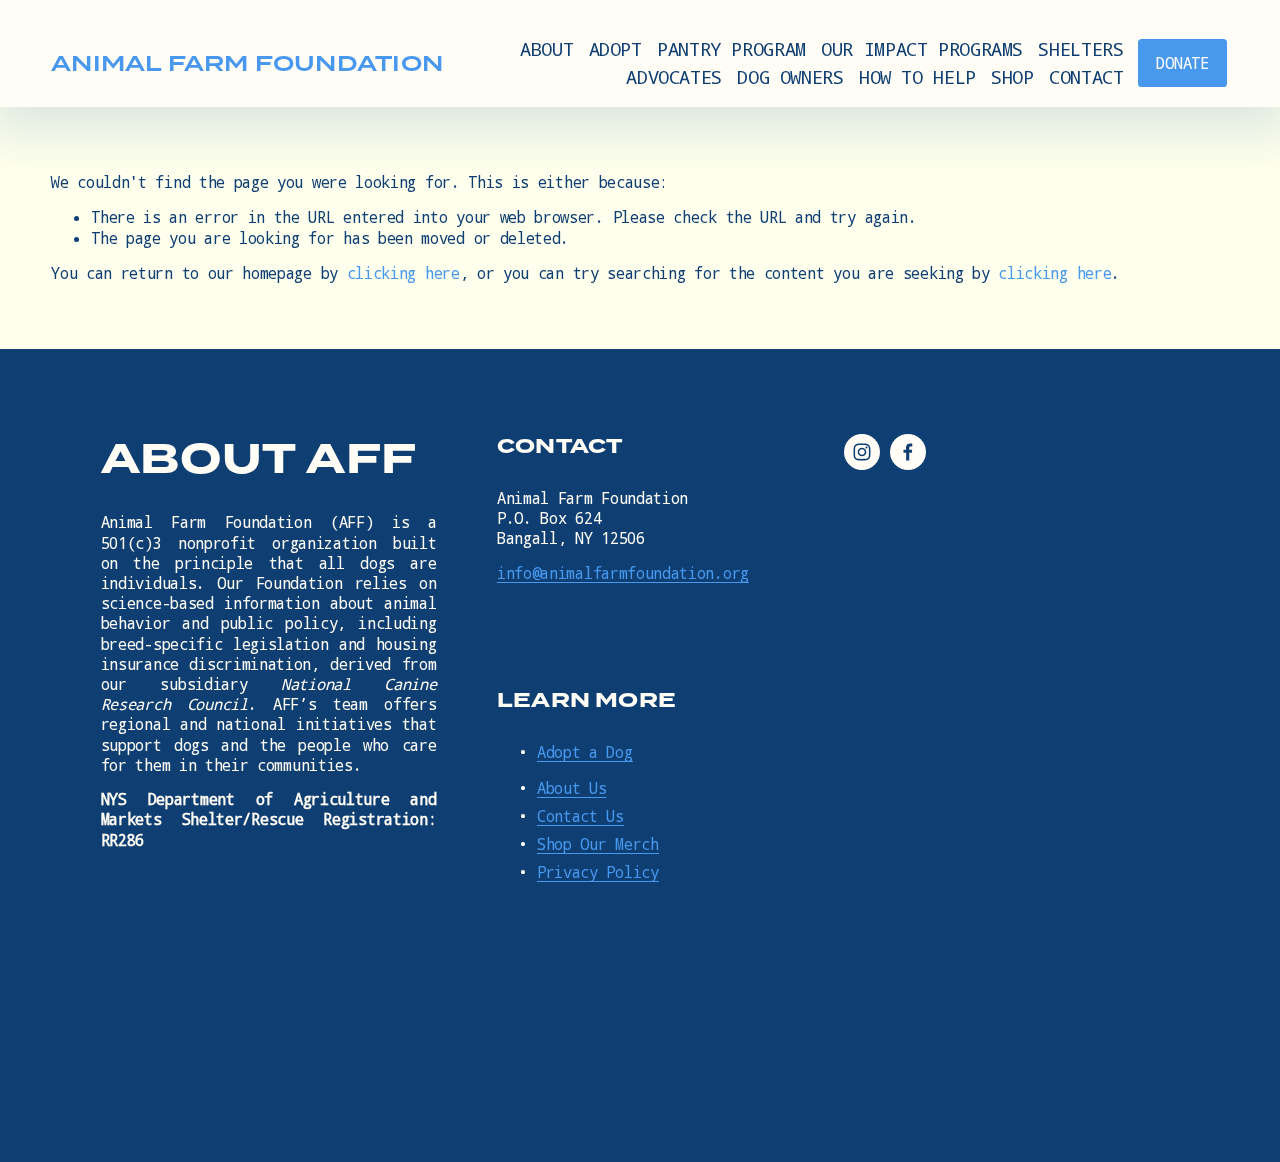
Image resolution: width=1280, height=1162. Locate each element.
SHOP (1012, 76)
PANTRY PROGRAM (731, 48)
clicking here (403, 273)
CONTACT (1086, 76)
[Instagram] (862, 452)
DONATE (1182, 63)
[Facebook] (908, 452)
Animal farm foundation (247, 63)
